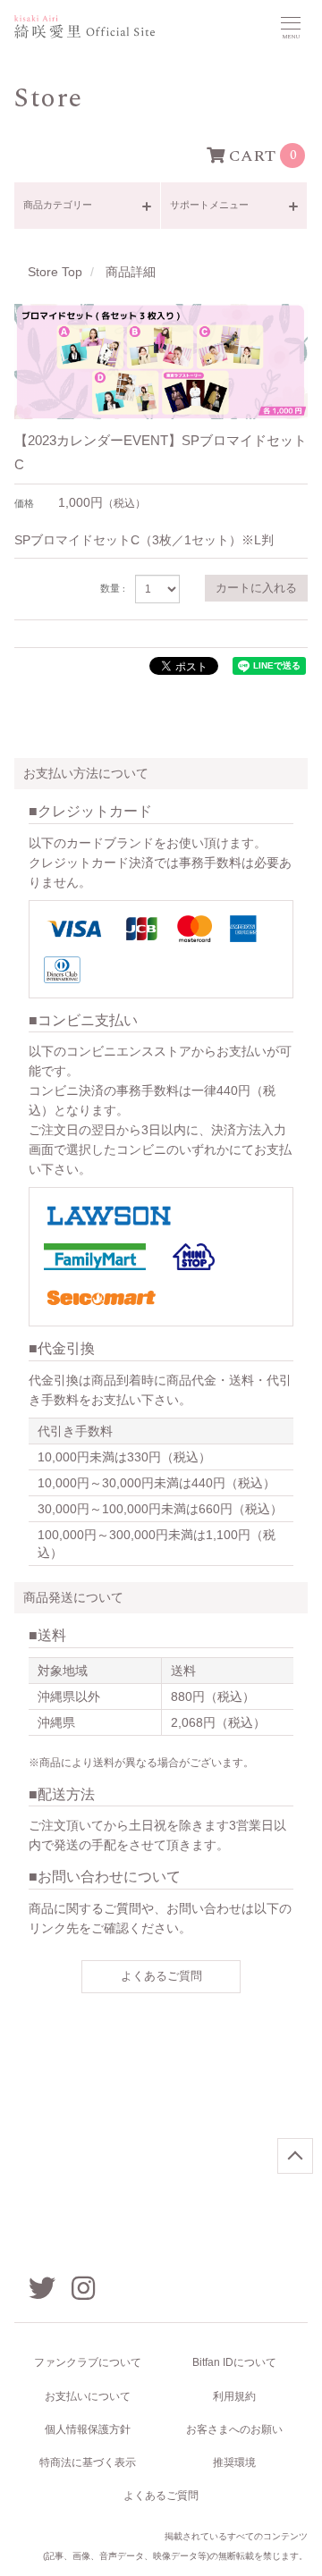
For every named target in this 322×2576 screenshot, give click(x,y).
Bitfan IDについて (234, 2362)
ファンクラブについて (88, 2362)
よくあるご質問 (161, 1976)
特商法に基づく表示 (88, 2462)
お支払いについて (88, 2396)
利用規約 (234, 2396)
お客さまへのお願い (234, 2429)
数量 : (113, 589)
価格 (24, 504)
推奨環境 (234, 2462)
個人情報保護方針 (88, 2429)
